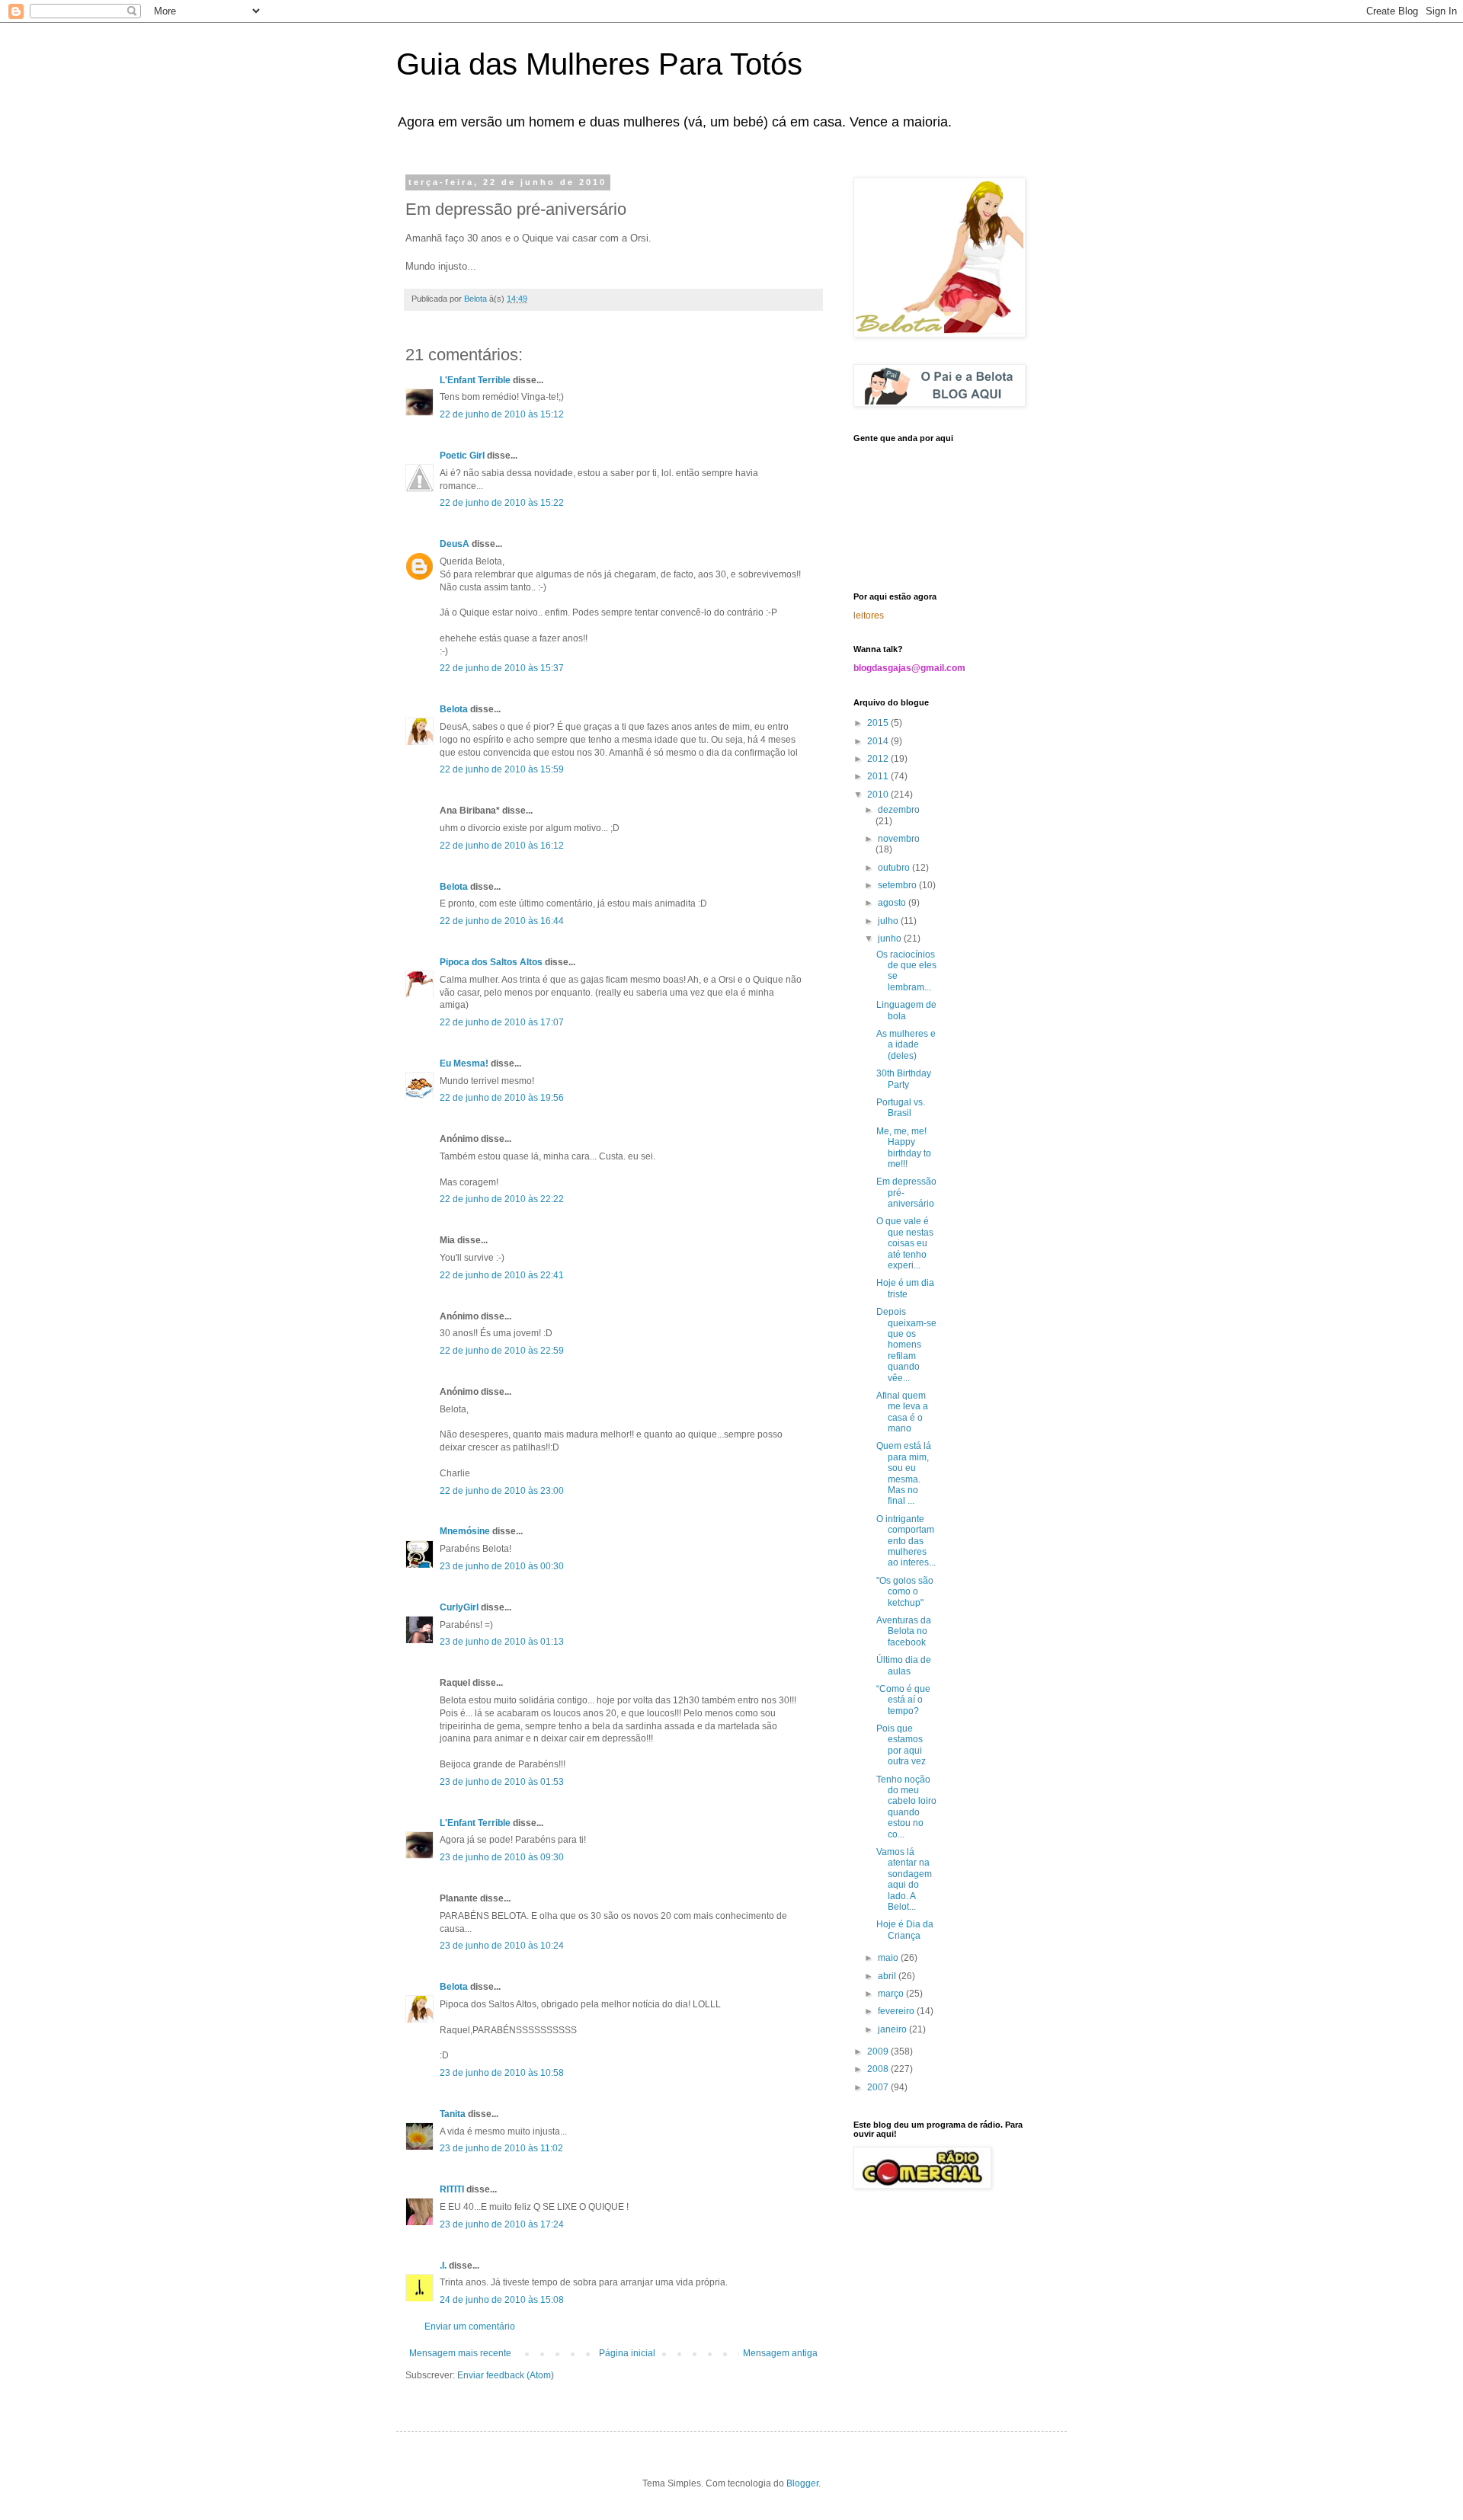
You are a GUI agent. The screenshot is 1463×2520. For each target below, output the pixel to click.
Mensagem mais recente (460, 2353)
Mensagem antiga (780, 2353)
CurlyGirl (459, 1607)
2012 (879, 759)
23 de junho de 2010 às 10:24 (502, 1946)
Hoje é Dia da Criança (905, 1930)
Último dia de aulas (904, 1665)
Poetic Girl (462, 456)
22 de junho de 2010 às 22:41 (502, 1275)
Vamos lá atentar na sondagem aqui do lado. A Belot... (904, 1879)
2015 (879, 723)
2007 (879, 2087)
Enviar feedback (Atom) (506, 2375)
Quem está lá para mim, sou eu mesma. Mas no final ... (904, 1473)
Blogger (802, 2483)
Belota (454, 709)
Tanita (453, 2114)
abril (888, 1976)
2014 (879, 741)
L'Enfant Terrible (475, 380)
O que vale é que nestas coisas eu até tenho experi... (905, 1243)
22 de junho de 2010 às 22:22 (502, 1199)
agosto (893, 903)
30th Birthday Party (904, 1079)
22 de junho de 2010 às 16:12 (502, 846)
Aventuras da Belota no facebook (904, 1631)
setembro (898, 885)
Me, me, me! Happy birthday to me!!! (904, 1148)
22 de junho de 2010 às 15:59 (502, 769)
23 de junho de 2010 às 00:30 (502, 1566)
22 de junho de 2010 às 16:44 (502, 921)
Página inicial (627, 2353)
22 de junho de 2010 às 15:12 (502, 414)
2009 (879, 2051)
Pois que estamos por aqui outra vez (901, 1745)
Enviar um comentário (470, 2327)
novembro (899, 839)
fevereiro (897, 2011)
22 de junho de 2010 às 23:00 (502, 1491)
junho (891, 939)
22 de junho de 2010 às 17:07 (502, 1022)
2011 (879, 776)
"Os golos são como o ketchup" (905, 1592)
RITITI (452, 2189)
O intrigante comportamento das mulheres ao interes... (906, 1541)
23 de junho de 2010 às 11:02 (501, 2148)
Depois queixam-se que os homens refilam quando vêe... (906, 1345)
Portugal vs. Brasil (901, 1108)
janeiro (893, 2029)
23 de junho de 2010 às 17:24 (502, 2224)
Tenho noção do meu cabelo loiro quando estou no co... (906, 1807)
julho (889, 921)
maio (889, 1958)
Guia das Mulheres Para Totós (599, 64)
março (892, 1994)
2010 (879, 795)
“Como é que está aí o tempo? (903, 1700)
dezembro (899, 810)
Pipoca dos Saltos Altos (491, 962)
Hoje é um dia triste (905, 1288)
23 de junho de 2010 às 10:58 (502, 2073)
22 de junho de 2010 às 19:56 (502, 1098)
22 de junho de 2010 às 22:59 (502, 1351)
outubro (895, 868)
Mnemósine (465, 1531)
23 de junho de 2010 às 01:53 (502, 1782)
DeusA (455, 544)
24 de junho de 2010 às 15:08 (502, 2300)
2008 (879, 2069)
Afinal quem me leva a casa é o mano (902, 1412)
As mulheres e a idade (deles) (906, 1045)
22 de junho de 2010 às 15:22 (502, 503)
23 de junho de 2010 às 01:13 (502, 1642)
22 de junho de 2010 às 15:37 (502, 668)
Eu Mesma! (464, 1063)
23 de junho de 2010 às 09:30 (502, 1857)
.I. (443, 2266)
